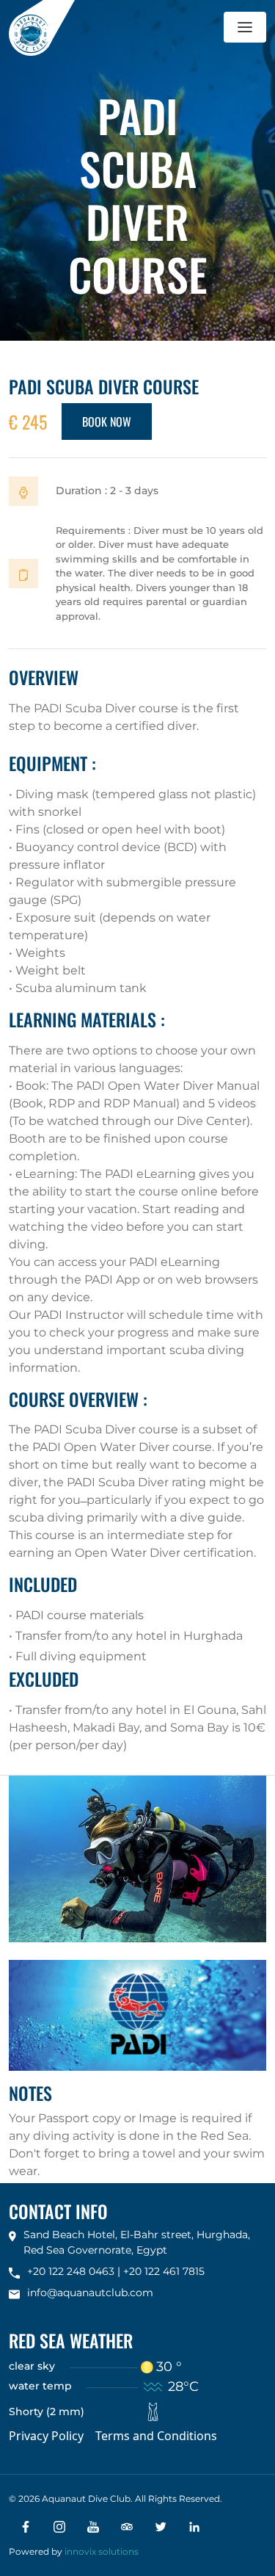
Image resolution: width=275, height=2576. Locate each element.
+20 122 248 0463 (71, 2271)
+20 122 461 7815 (164, 2271)
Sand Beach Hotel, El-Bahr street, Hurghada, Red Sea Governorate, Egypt (137, 2242)
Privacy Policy (46, 2436)
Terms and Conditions (156, 2436)
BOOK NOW (107, 422)
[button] (245, 27)
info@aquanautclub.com (90, 2293)
